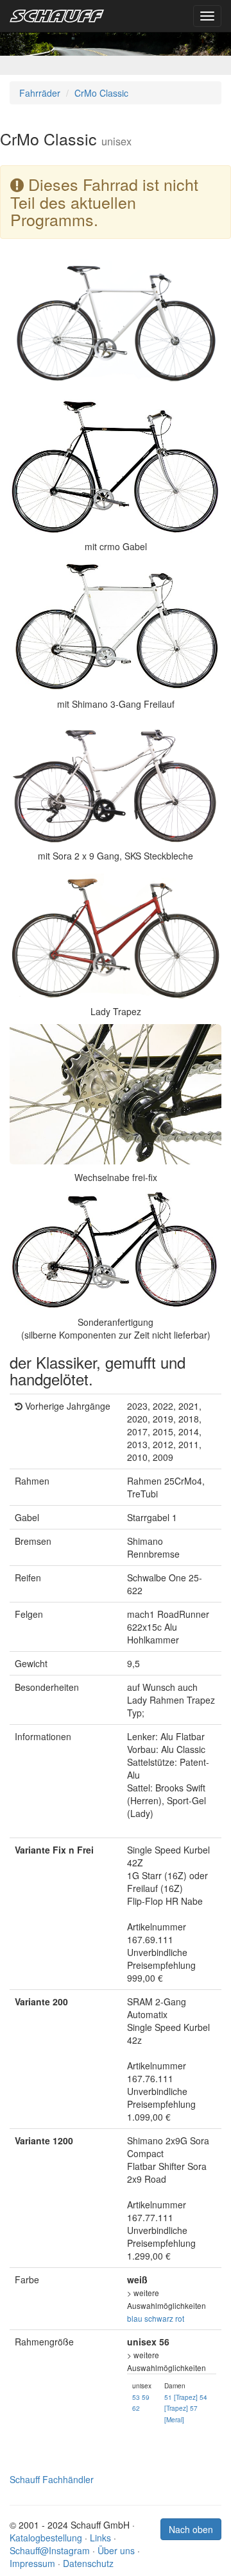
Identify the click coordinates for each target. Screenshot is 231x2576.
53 (136, 2397)
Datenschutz (88, 2563)
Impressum (32, 2563)
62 (136, 2408)
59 (146, 2397)
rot (180, 2318)
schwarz (159, 2318)
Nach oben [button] (191, 2529)
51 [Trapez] (181, 2397)
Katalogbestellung (46, 2538)
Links (100, 2538)
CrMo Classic (101, 93)
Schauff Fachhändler (52, 2479)
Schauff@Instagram (50, 2550)
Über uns (116, 2550)
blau (135, 2318)
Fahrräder (40, 93)
